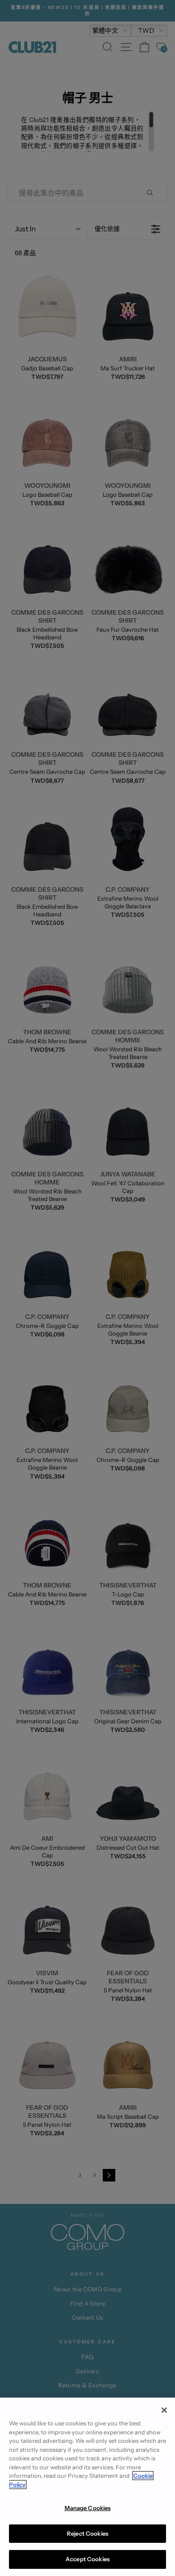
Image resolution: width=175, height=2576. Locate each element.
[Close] (164, 2410)
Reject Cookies (87, 2533)
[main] (87, 2487)
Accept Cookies (87, 2559)
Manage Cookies (88, 2508)
